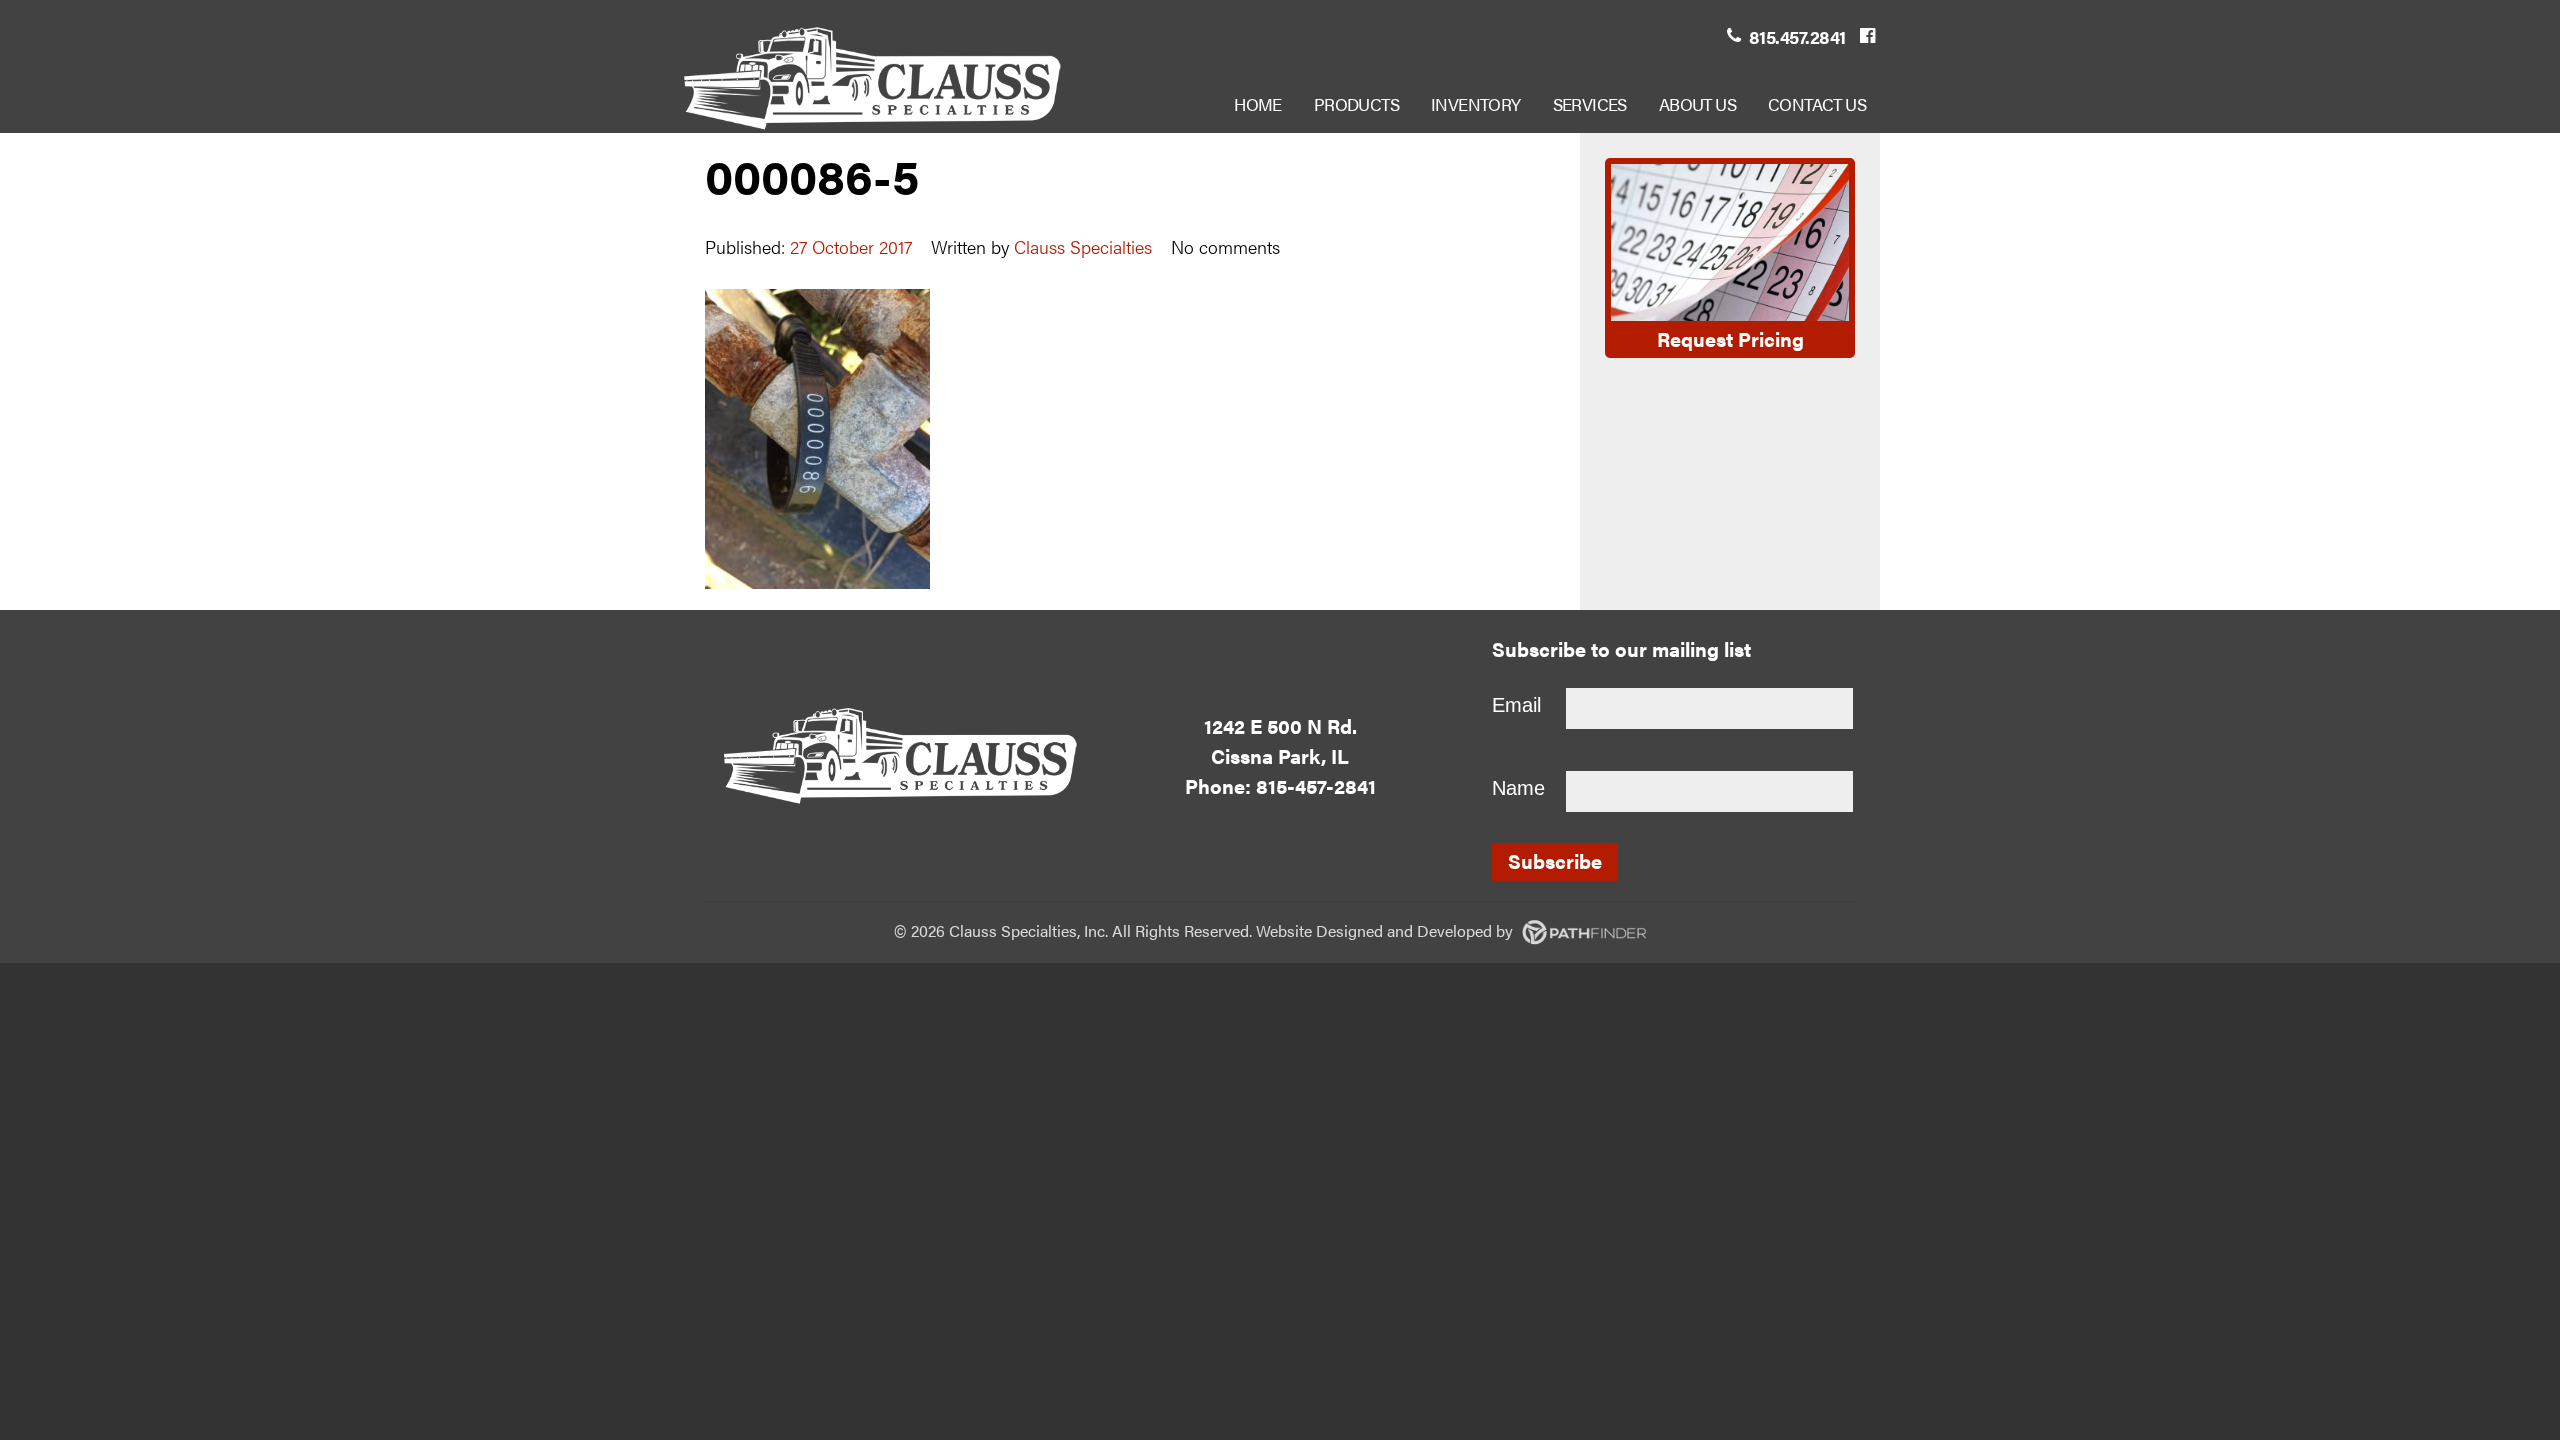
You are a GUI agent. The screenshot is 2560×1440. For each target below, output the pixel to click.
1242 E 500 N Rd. (1280, 725)
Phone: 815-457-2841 (1280, 785)
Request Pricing (1730, 338)
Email (1516, 705)
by (1416, 930)
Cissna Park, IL (1280, 755)
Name (1518, 788)
